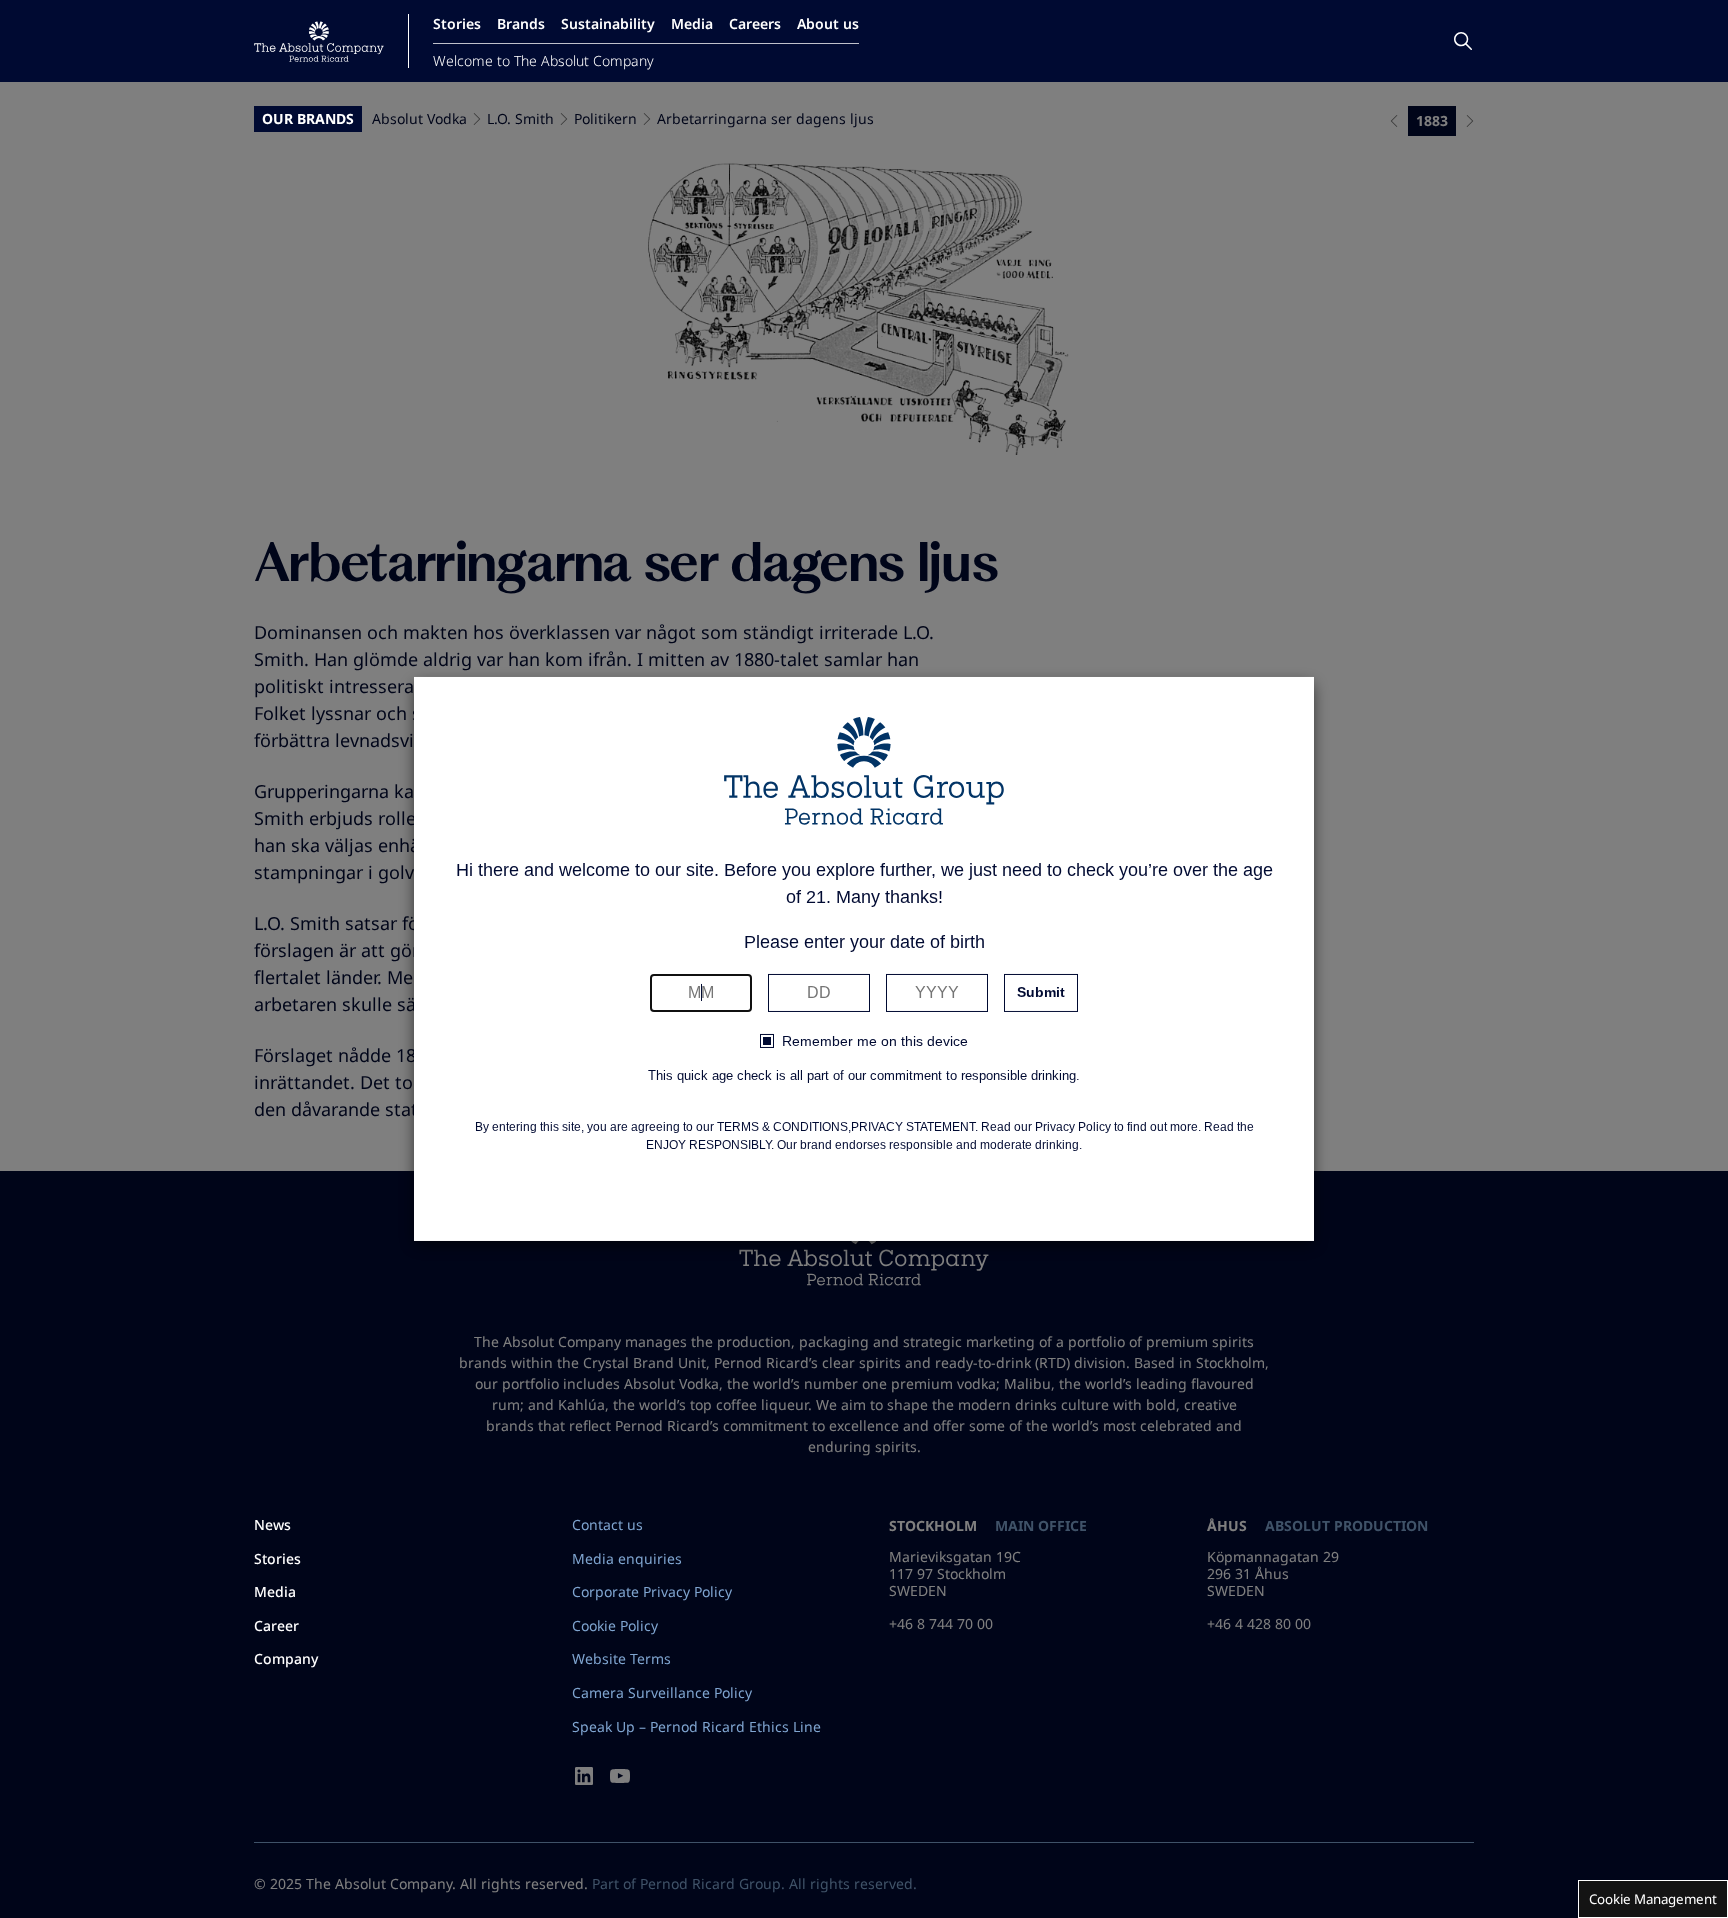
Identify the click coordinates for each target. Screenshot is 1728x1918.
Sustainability (608, 23)
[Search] (1463, 41)
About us (828, 23)
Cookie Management (1653, 1899)
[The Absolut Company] (319, 41)
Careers (755, 23)
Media (692, 23)
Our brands (308, 119)
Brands (521, 23)
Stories (457, 23)
